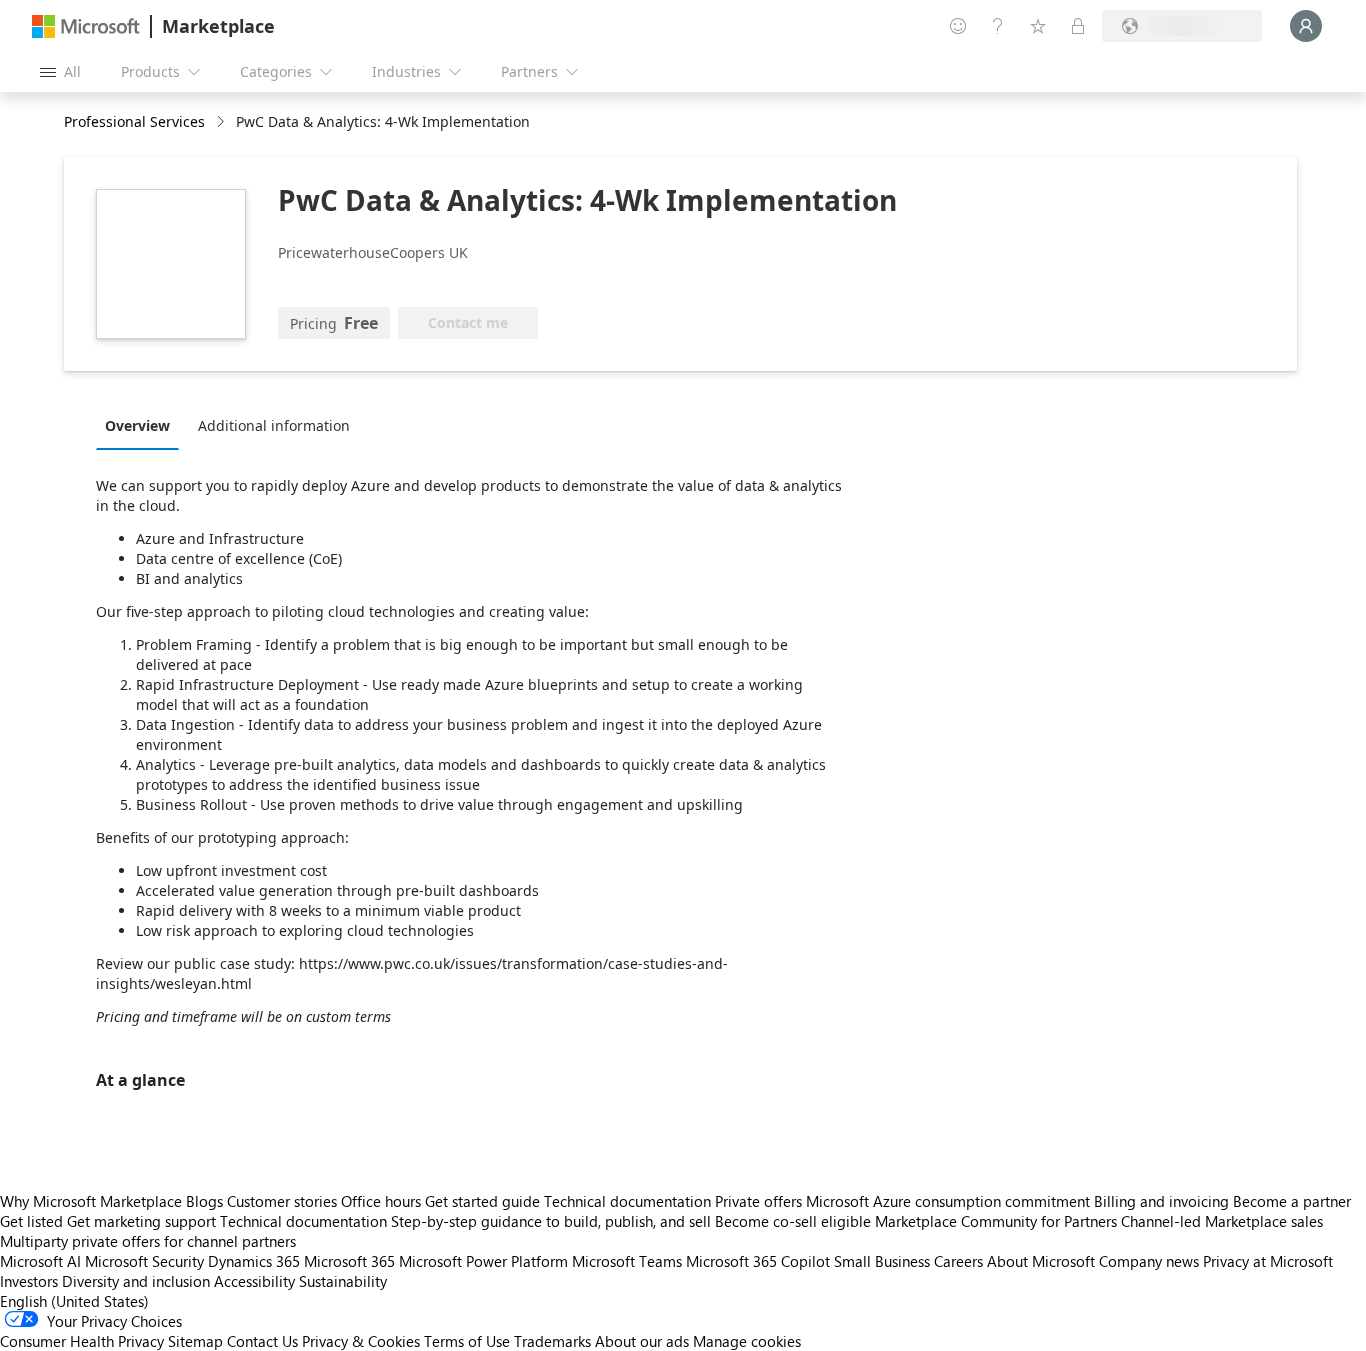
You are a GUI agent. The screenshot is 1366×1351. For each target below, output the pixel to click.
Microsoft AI (40, 1261)
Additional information (274, 425)
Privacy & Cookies (361, 1341)
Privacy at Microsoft (1268, 1261)
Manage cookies (747, 1341)
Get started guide (482, 1201)
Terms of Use (467, 1341)
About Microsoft (1041, 1261)
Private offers (758, 1201)
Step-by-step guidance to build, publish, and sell (551, 1221)
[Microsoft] (86, 26)
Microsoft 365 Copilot (758, 1261)
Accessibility (254, 1281)
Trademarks (552, 1341)
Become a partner (1292, 1201)
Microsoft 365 (349, 1261)
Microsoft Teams (627, 1261)
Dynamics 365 (254, 1261)
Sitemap (195, 1341)
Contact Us (262, 1341)
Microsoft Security (144, 1261)
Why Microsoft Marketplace (91, 1201)
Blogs (204, 1201)
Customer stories (282, 1201)
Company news (1149, 1261)
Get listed (31, 1221)
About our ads (642, 1341)
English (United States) (74, 1301)
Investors (29, 1281)
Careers (958, 1261)
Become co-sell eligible (793, 1221)
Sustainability (343, 1281)
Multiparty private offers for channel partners (148, 1241)
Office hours (381, 1201)
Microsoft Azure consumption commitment (950, 1201)
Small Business (882, 1261)
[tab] (142, 425)
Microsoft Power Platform (483, 1261)
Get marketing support (141, 1221)
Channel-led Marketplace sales (1222, 1221)
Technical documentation (627, 1201)
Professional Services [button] (134, 121)
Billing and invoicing (1161, 1201)
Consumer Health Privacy (82, 1341)
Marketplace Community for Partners (996, 1221)
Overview (137, 425)
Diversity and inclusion (136, 1281)
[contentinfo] (222, 122)
